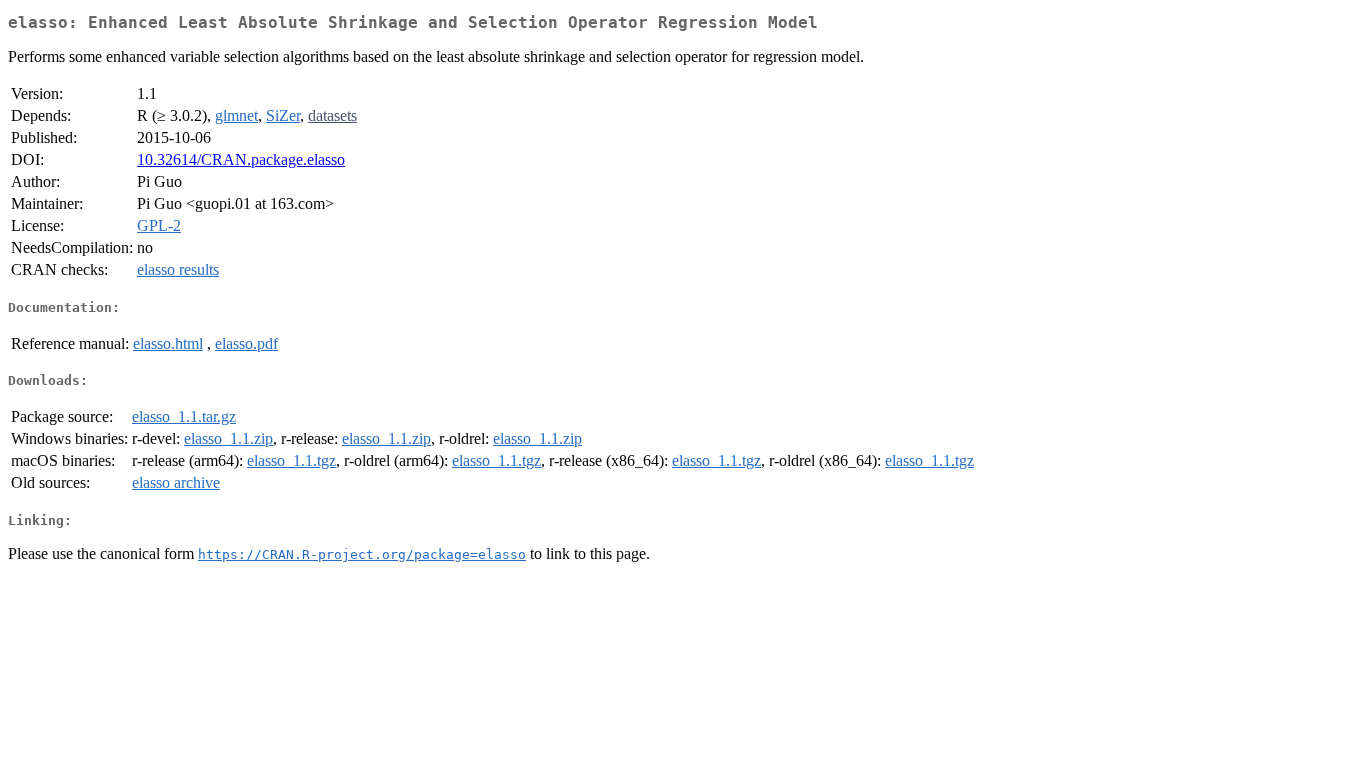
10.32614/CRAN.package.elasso (241, 159)
